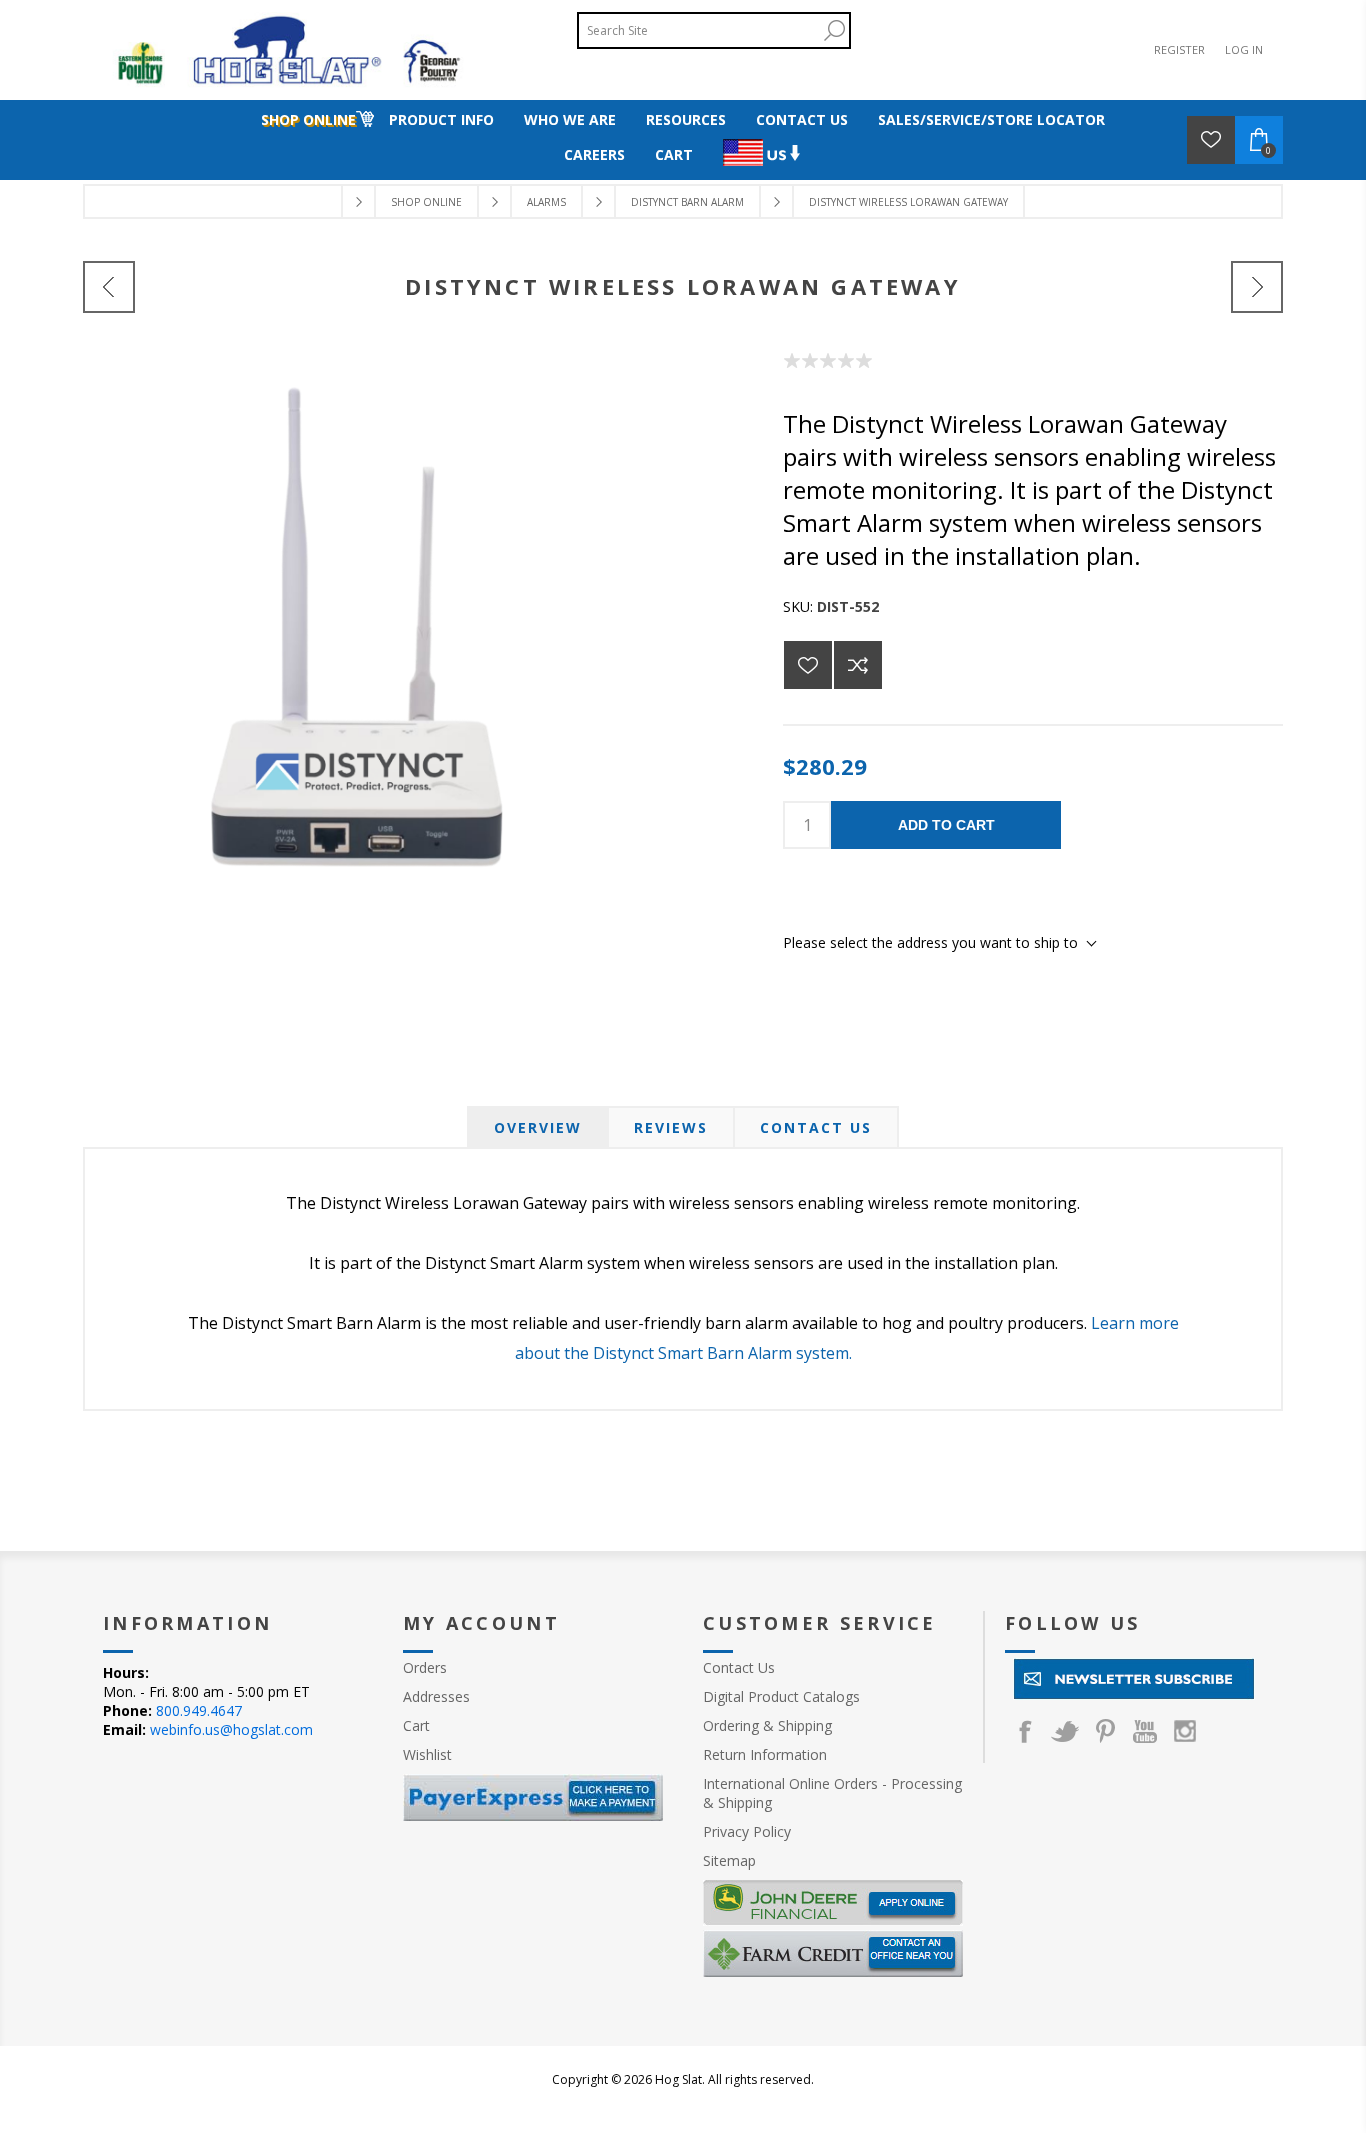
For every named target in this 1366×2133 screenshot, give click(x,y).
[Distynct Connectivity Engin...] (1257, 287)
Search (834, 30)
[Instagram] (1185, 1731)
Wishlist (427, 1754)
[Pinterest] (1105, 1731)
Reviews (671, 1127)
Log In (1244, 49)
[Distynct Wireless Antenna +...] (109, 287)
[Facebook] (1025, 1731)
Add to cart (946, 825)
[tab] (538, 1127)
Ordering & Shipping (767, 1725)
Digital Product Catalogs (781, 1696)
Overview (538, 1127)
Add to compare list (858, 665)
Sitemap (729, 1860)
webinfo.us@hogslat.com (231, 1729)
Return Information (765, 1754)
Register (1179, 49)
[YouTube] (1145, 1731)
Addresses (436, 1696)
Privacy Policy (747, 1831)
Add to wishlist (808, 665)
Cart (416, 1725)
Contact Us (816, 1127)
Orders (425, 1667)
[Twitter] (1065, 1731)
